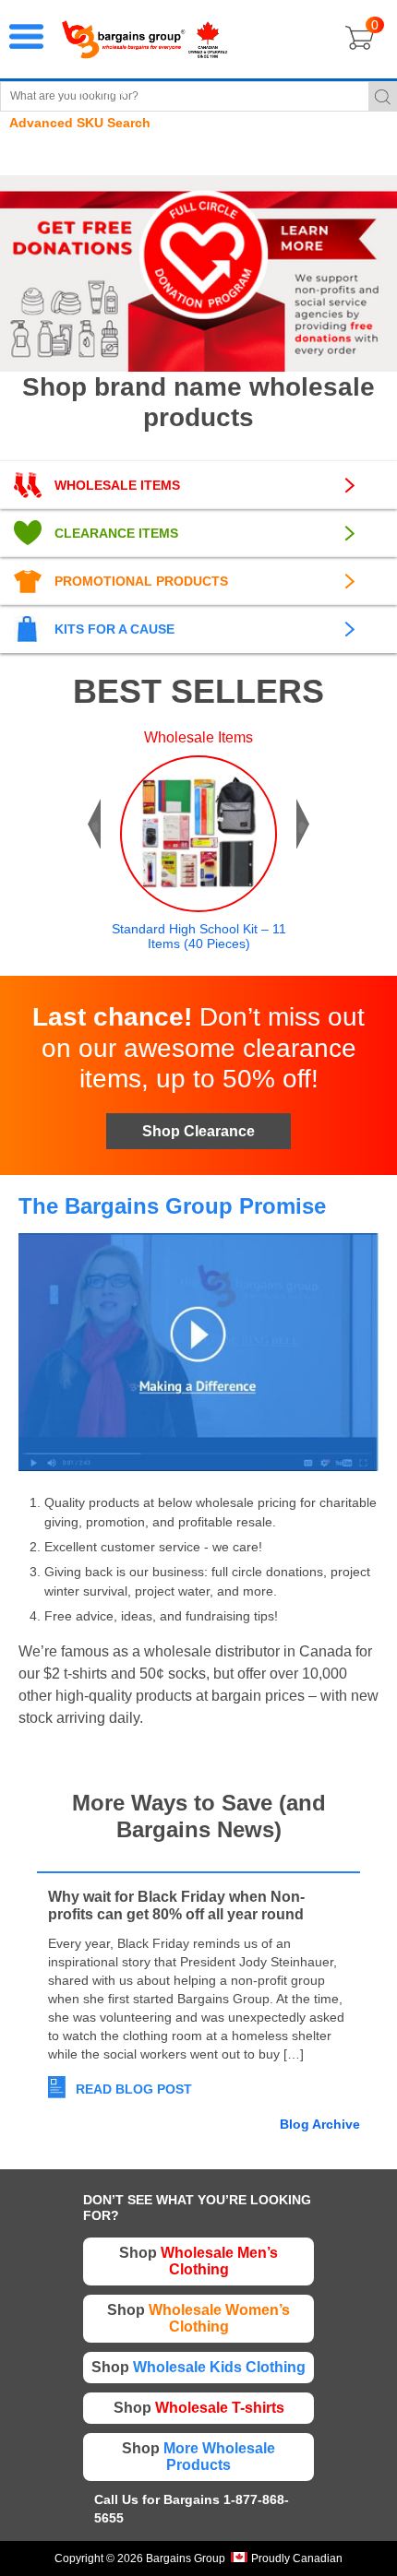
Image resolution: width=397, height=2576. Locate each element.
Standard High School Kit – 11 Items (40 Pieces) (199, 936)
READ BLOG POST (134, 2089)
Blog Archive (320, 2124)
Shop (198, 2261)
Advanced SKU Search (80, 123)
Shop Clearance (198, 1131)
